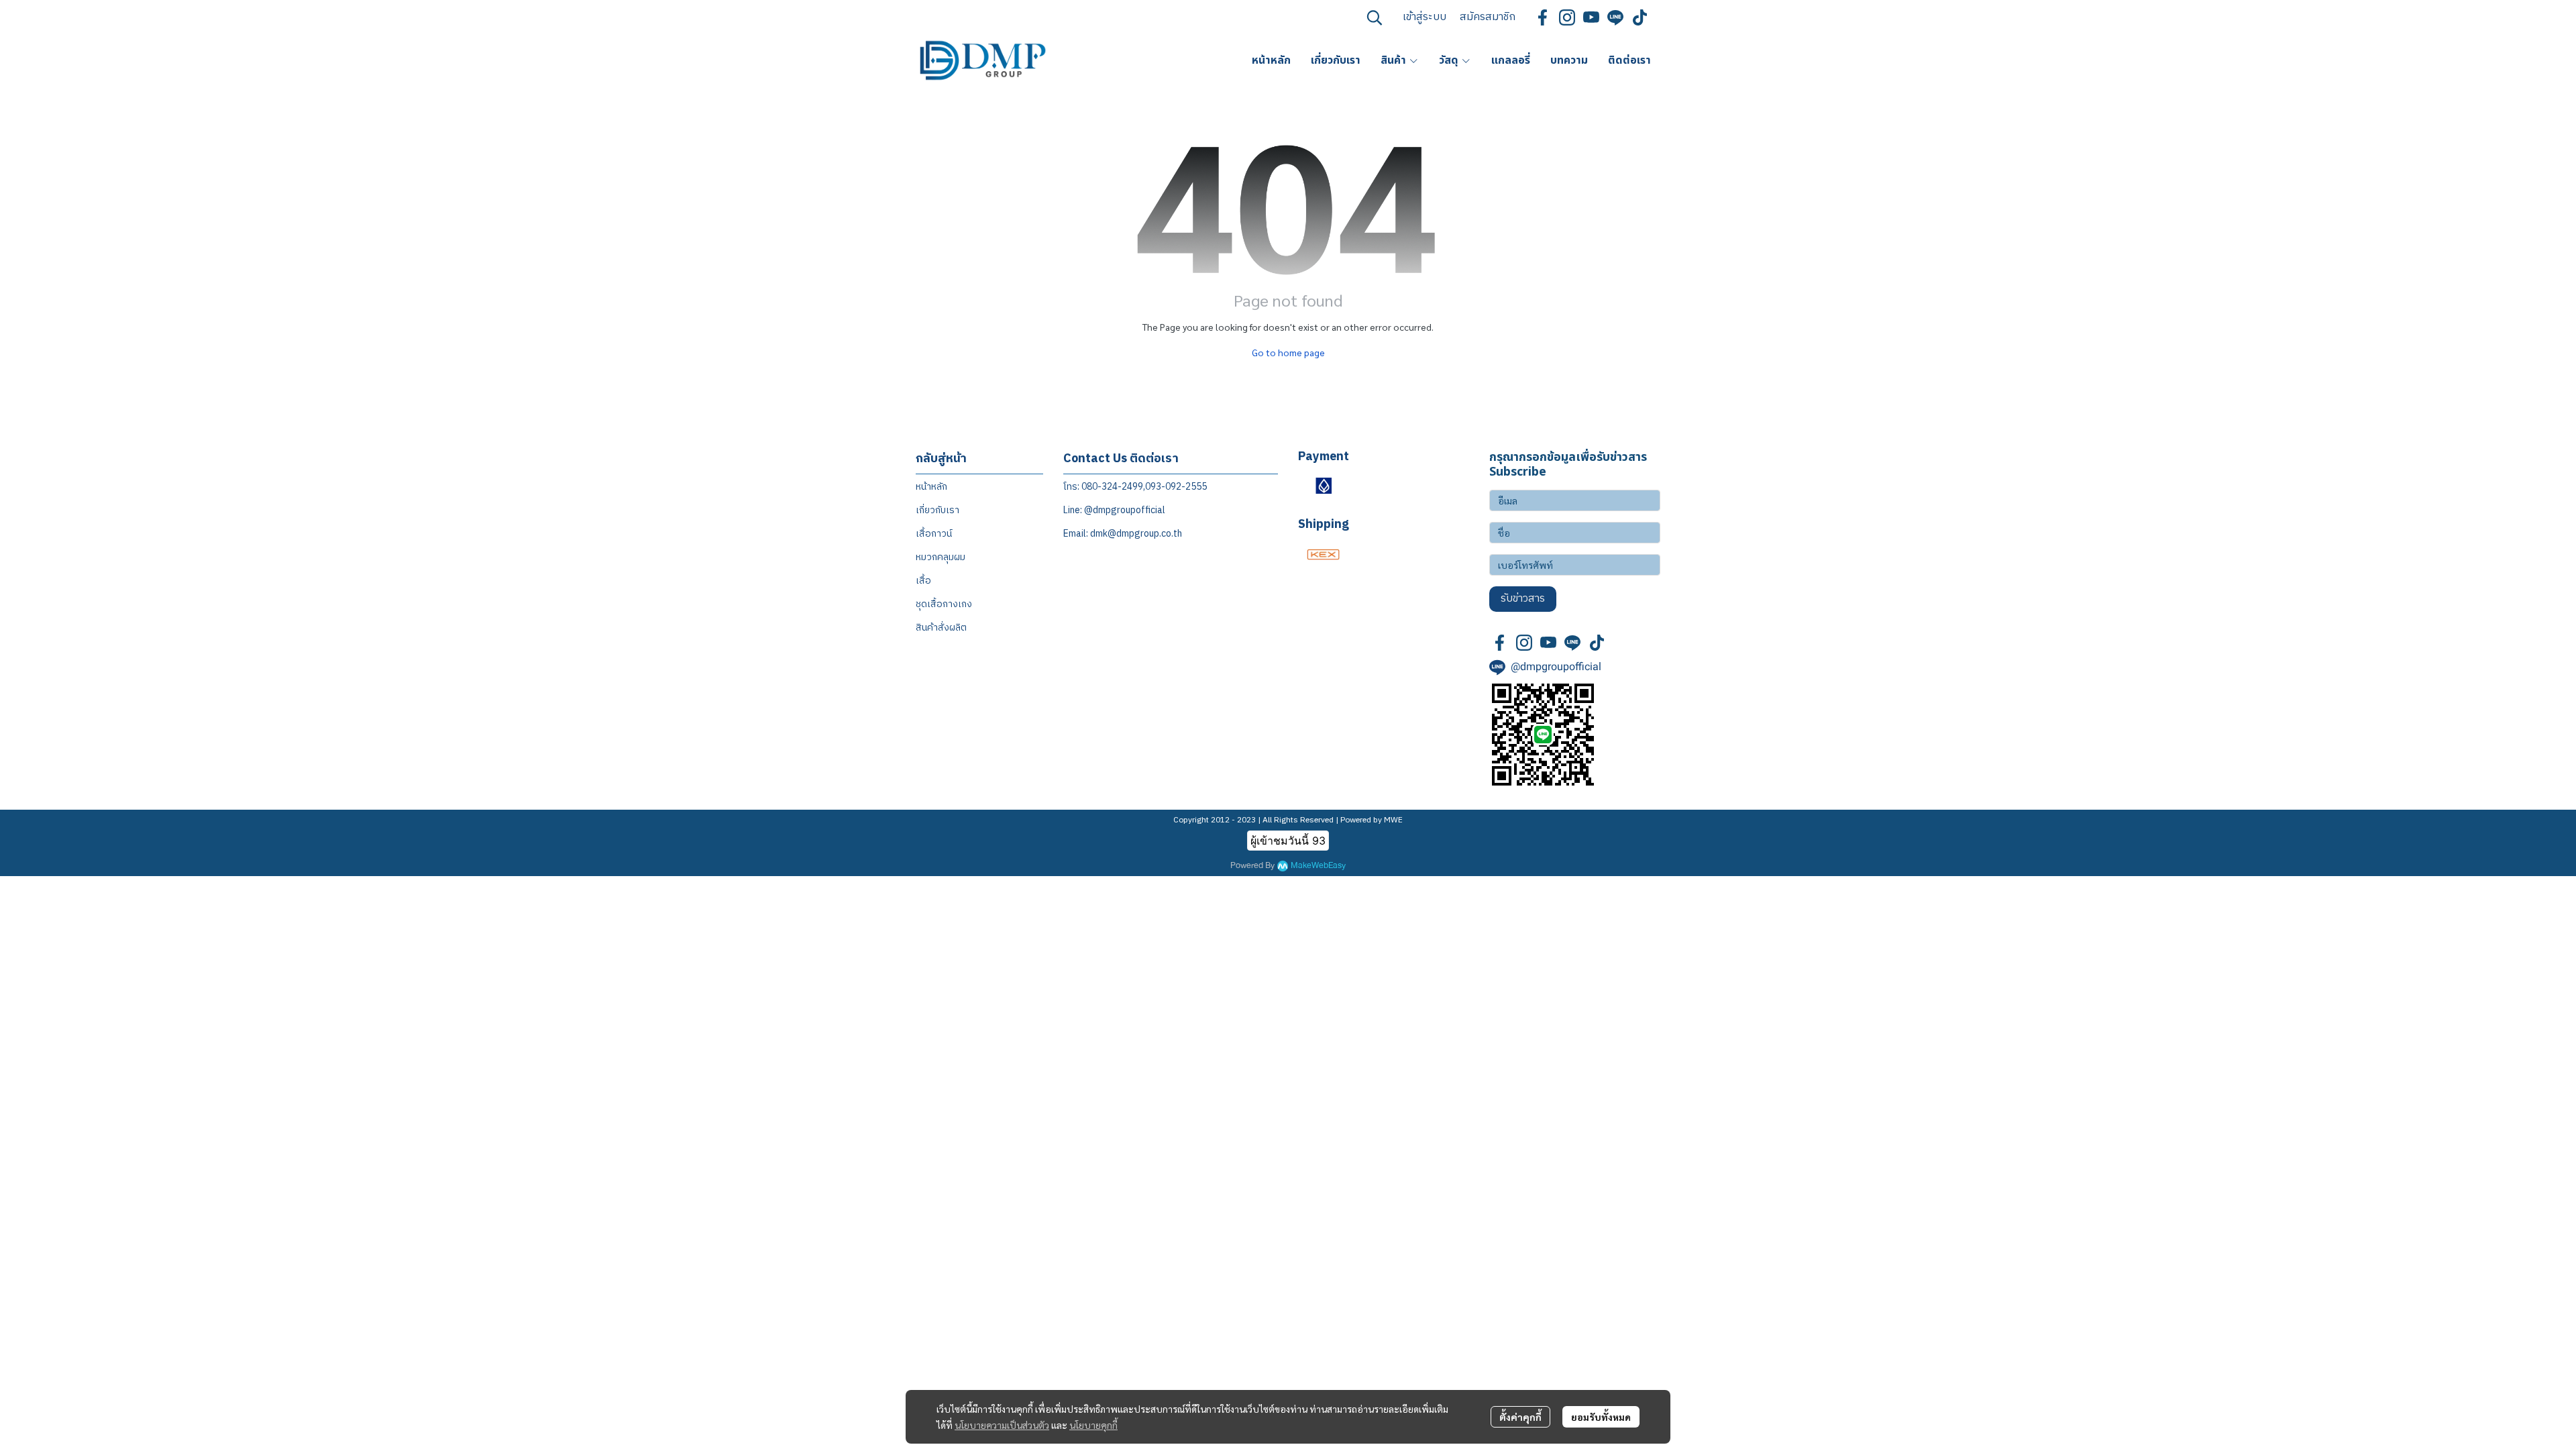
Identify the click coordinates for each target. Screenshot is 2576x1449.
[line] (1615, 17)
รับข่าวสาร (1523, 599)
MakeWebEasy (1318, 866)
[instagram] (1567, 17)
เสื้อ (923, 581)
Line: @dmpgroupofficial (1114, 510)
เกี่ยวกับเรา (937, 510)
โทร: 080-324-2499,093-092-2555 (1135, 487)
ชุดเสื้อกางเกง (944, 604)
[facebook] (1543, 17)
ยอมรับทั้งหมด (1601, 1417)
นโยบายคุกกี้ (1093, 1425)
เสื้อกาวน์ (934, 534)
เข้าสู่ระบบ (1425, 17)
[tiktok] (1640, 17)
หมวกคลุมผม (941, 557)
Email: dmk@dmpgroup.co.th (1123, 534)
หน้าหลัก (931, 487)
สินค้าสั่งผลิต (941, 628)
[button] (1375, 17)
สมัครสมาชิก (1488, 17)
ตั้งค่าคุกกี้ (1520, 1417)
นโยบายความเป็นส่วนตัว (1002, 1425)
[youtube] (1591, 17)
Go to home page (1288, 352)
